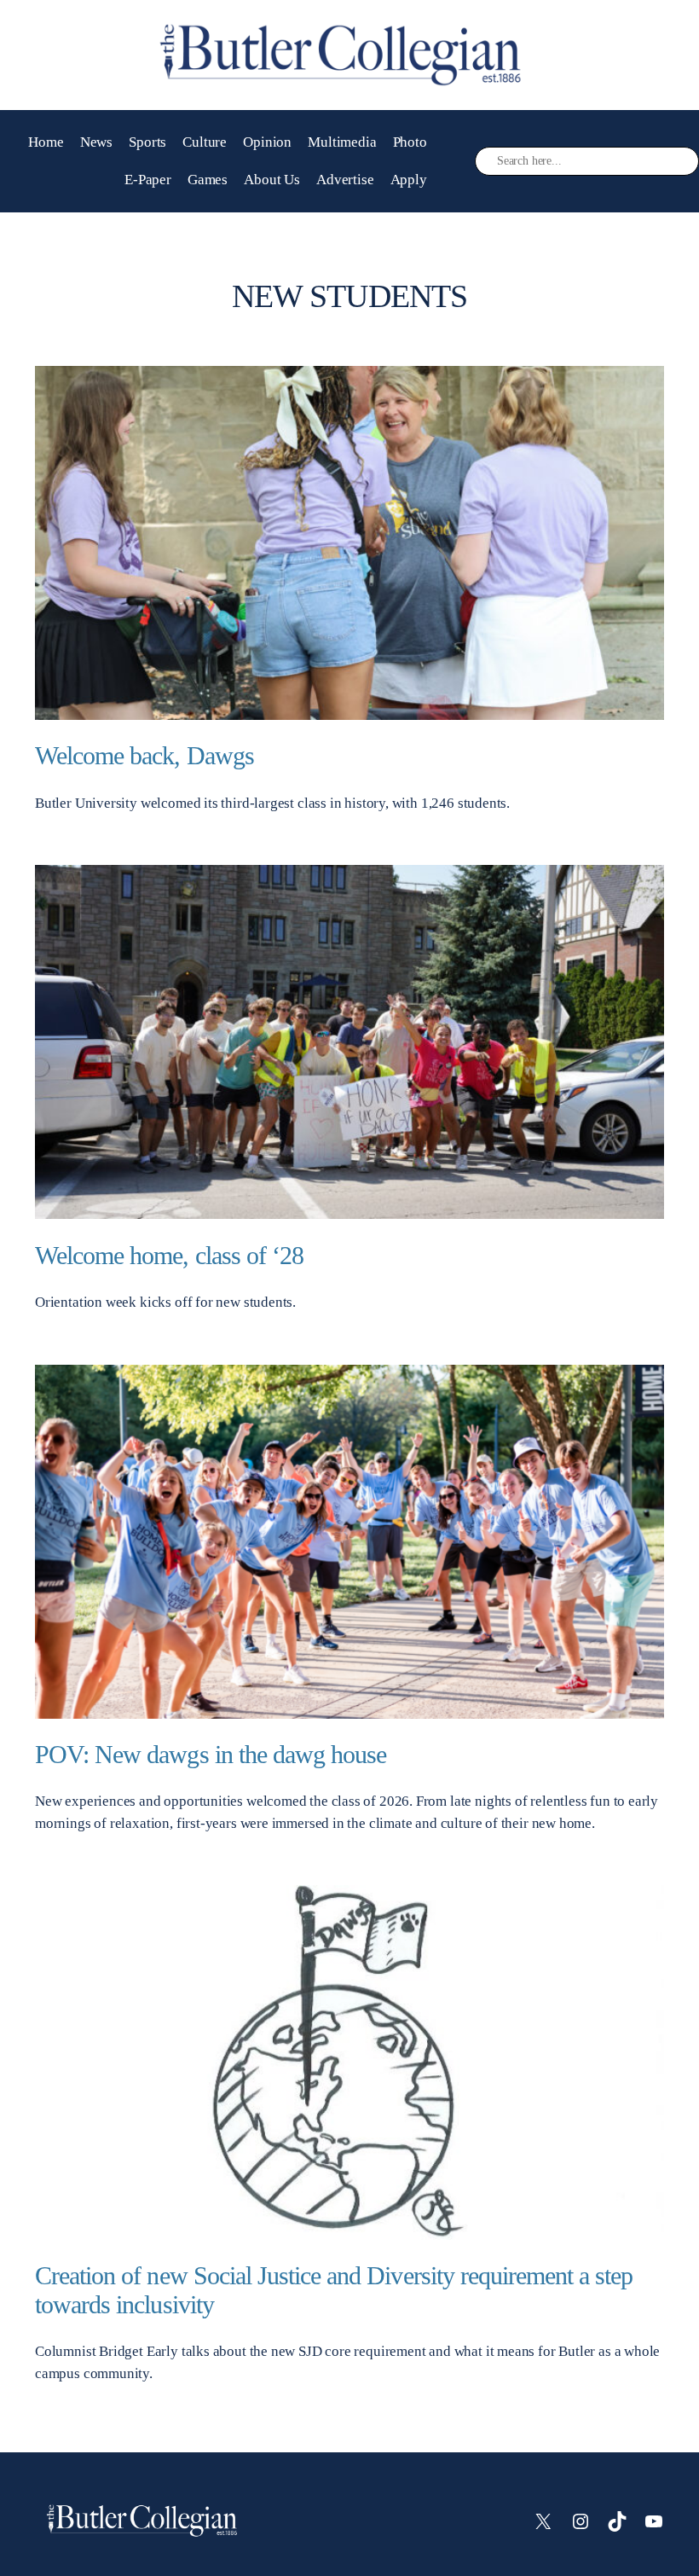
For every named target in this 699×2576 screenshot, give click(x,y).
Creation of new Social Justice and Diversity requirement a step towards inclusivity (334, 2290)
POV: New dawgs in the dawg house (211, 1755)
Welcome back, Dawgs (144, 756)
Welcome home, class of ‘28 (169, 1256)
